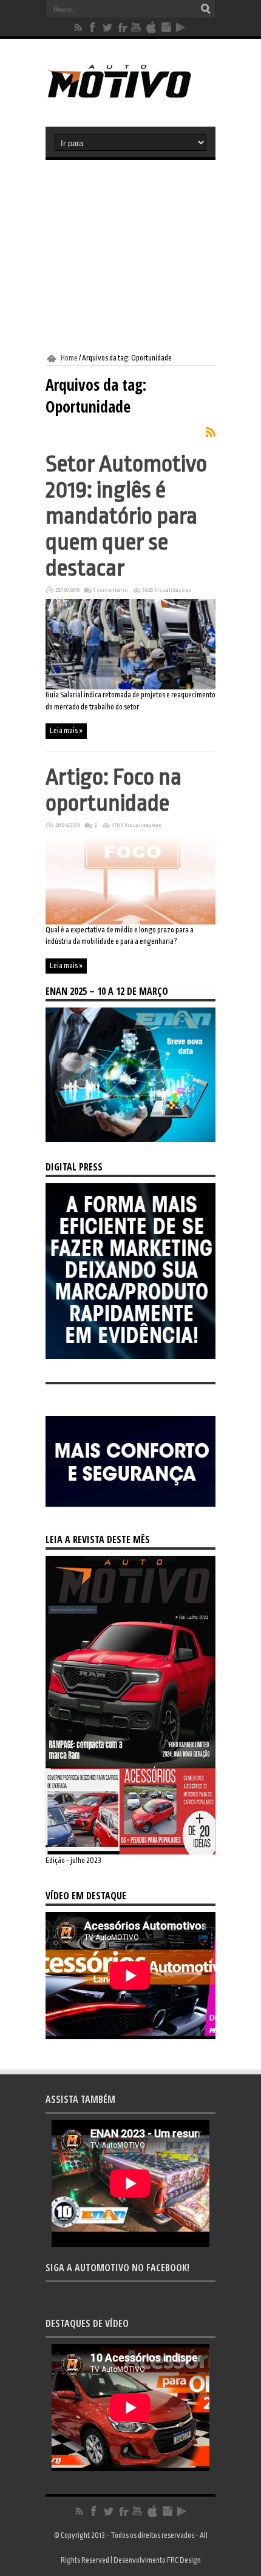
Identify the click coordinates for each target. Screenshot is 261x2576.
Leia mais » (66, 731)
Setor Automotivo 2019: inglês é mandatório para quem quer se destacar (126, 516)
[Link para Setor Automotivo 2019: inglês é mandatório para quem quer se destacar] (130, 687)
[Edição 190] (130, 1852)
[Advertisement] (130, 257)
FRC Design (184, 2560)
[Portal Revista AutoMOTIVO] (130, 96)
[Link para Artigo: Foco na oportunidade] (130, 922)
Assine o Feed (211, 432)
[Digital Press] (130, 1356)
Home (69, 358)
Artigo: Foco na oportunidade (114, 790)
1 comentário (111, 590)
